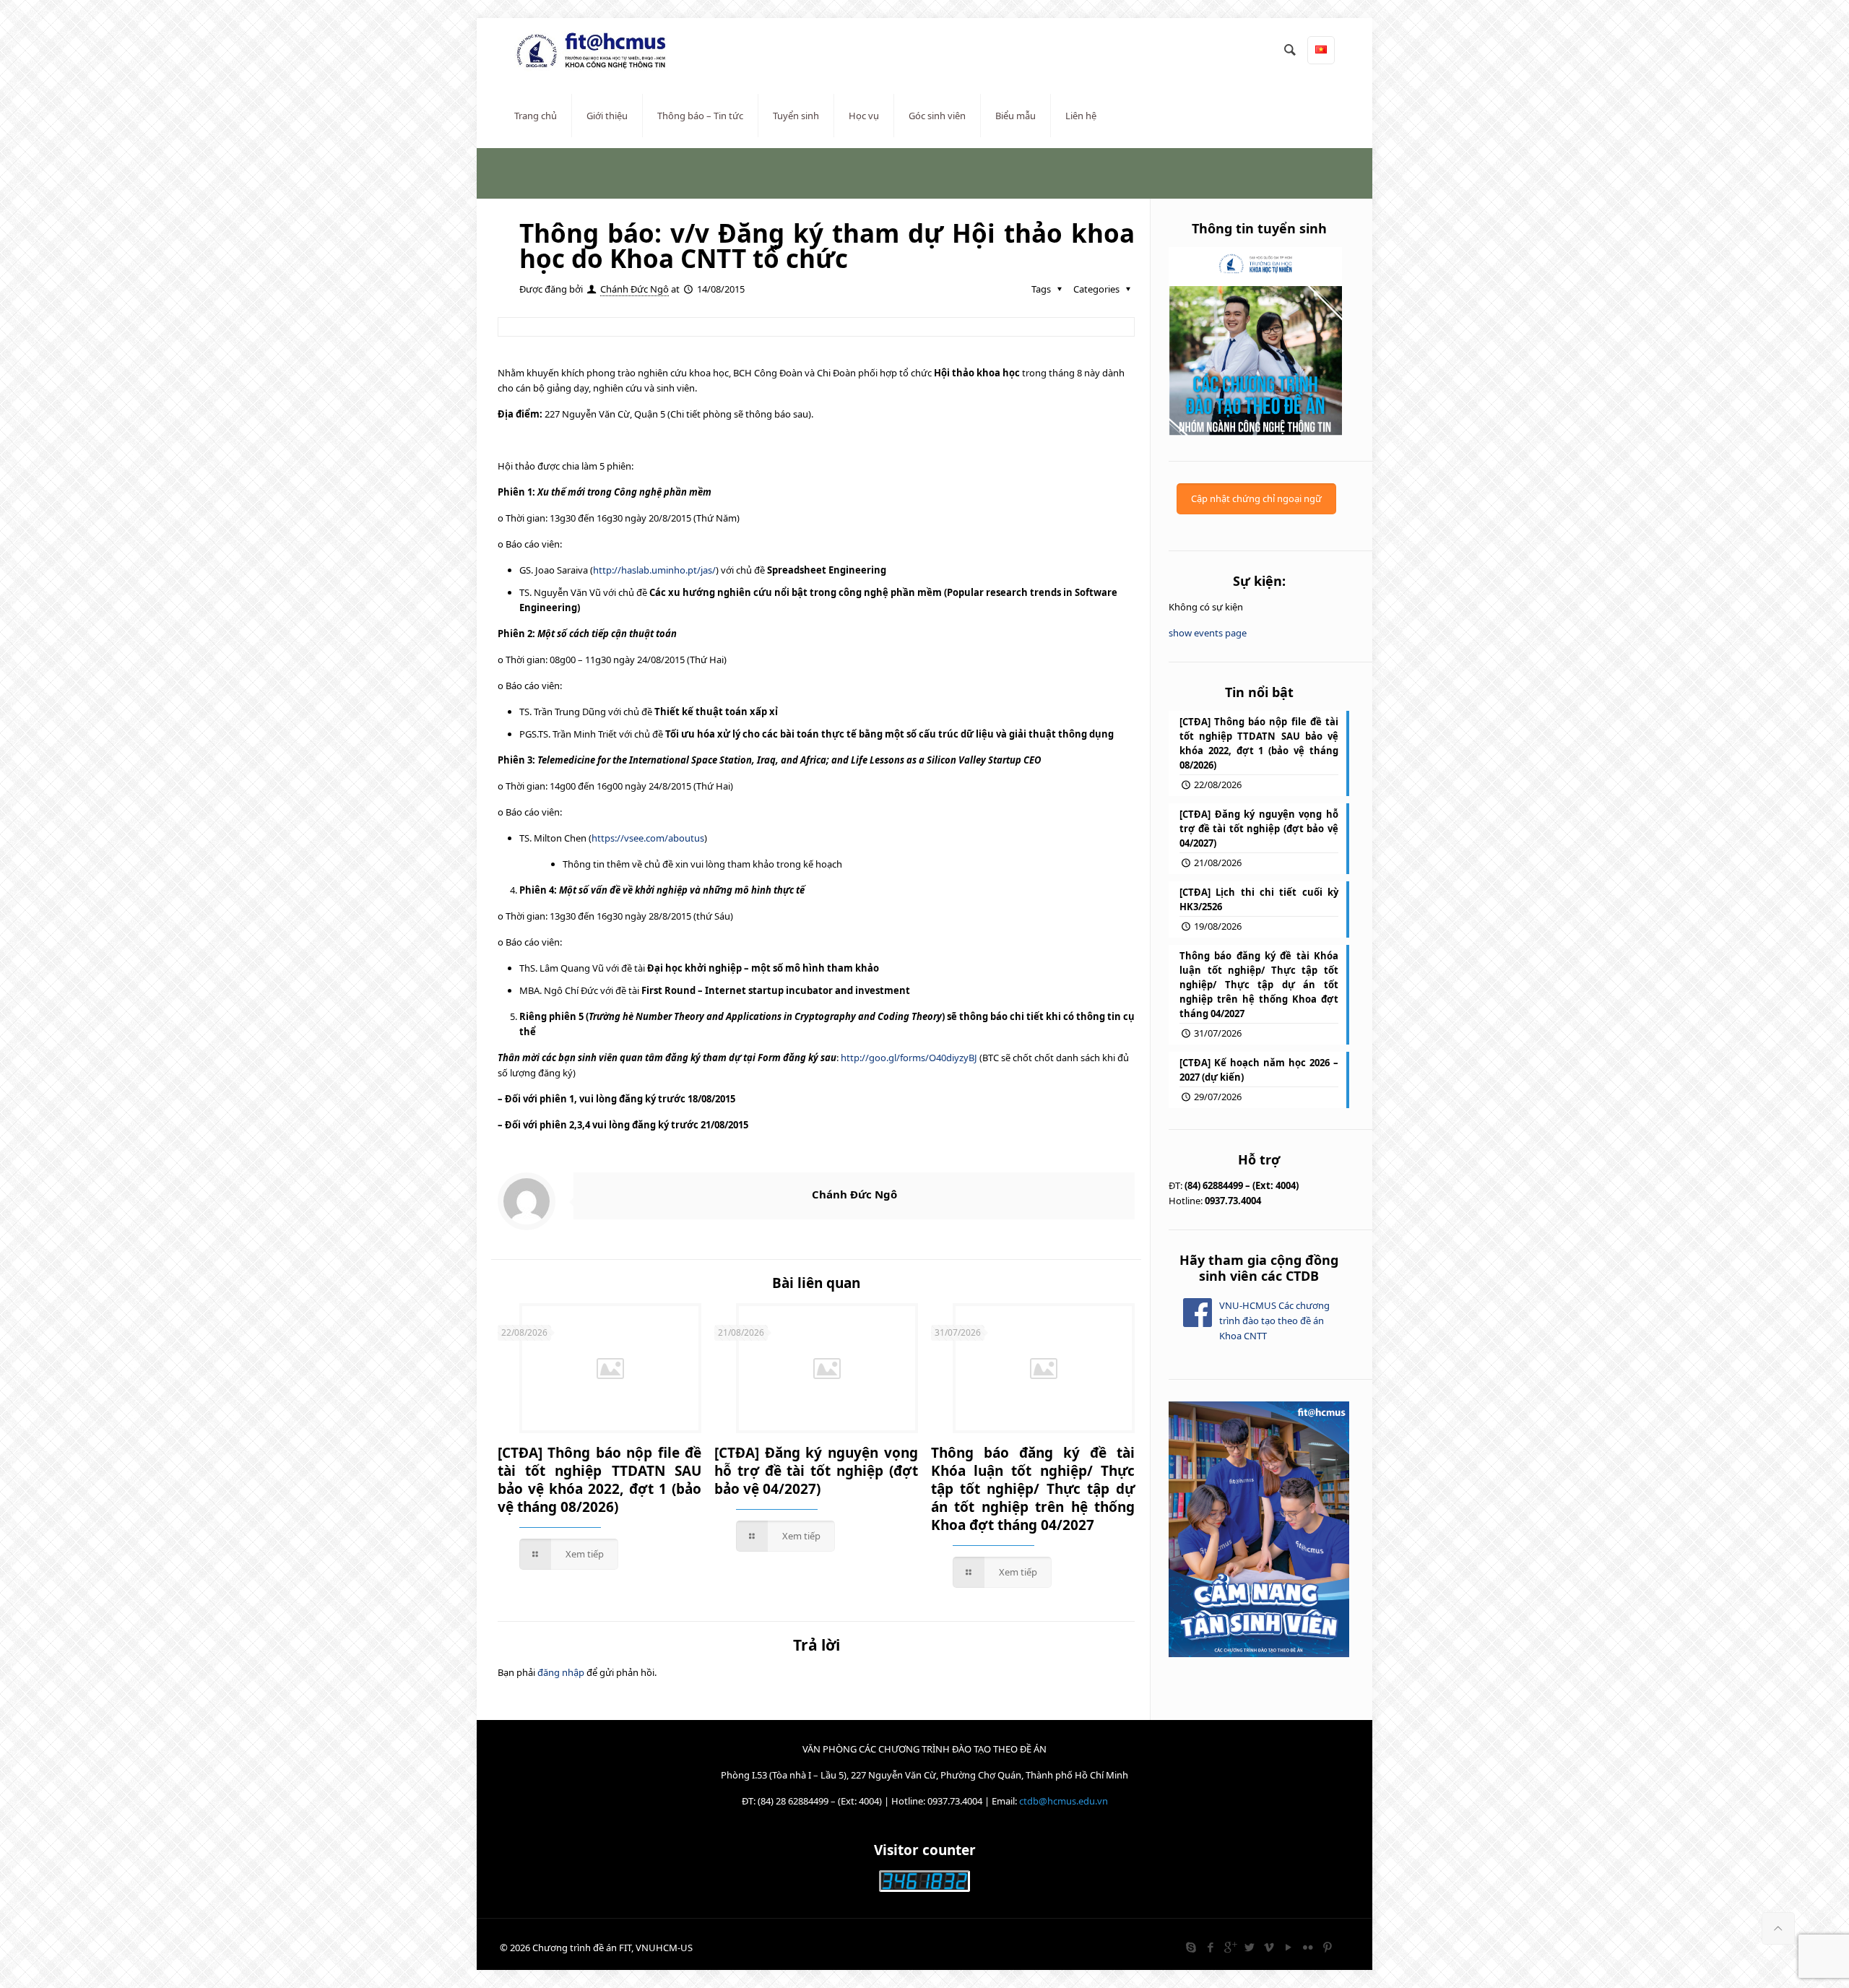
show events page (1208, 633)
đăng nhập (561, 1672)
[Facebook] (1210, 1947)
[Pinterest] (1327, 1947)
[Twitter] (1249, 1947)
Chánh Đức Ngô (635, 289)
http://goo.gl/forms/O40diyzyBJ (909, 1058)
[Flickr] (1308, 1947)
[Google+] (1230, 1947)
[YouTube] (1288, 1947)
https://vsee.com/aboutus (648, 838)
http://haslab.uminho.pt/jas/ (654, 570)
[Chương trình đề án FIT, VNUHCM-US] (597, 51)
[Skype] (1191, 1947)
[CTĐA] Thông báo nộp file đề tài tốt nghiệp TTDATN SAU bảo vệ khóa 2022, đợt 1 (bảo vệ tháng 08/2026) (599, 1480)
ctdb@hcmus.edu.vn (1064, 1801)
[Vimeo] (1269, 1947)
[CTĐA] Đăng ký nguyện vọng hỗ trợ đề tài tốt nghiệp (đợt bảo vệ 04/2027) (816, 1471)
